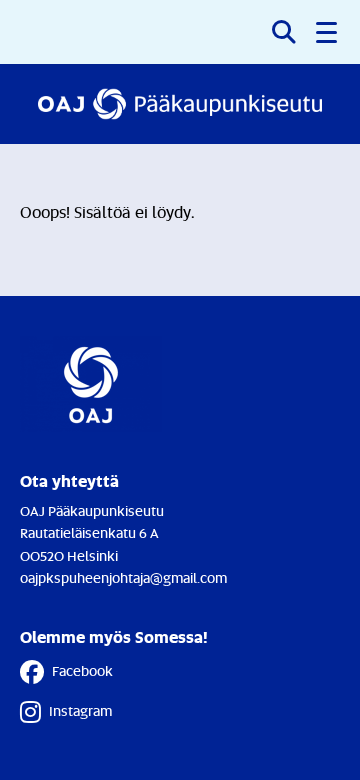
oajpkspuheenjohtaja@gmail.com (123, 577)
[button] (328, 32)
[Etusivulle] (180, 104)
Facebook (82, 670)
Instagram (80, 710)
